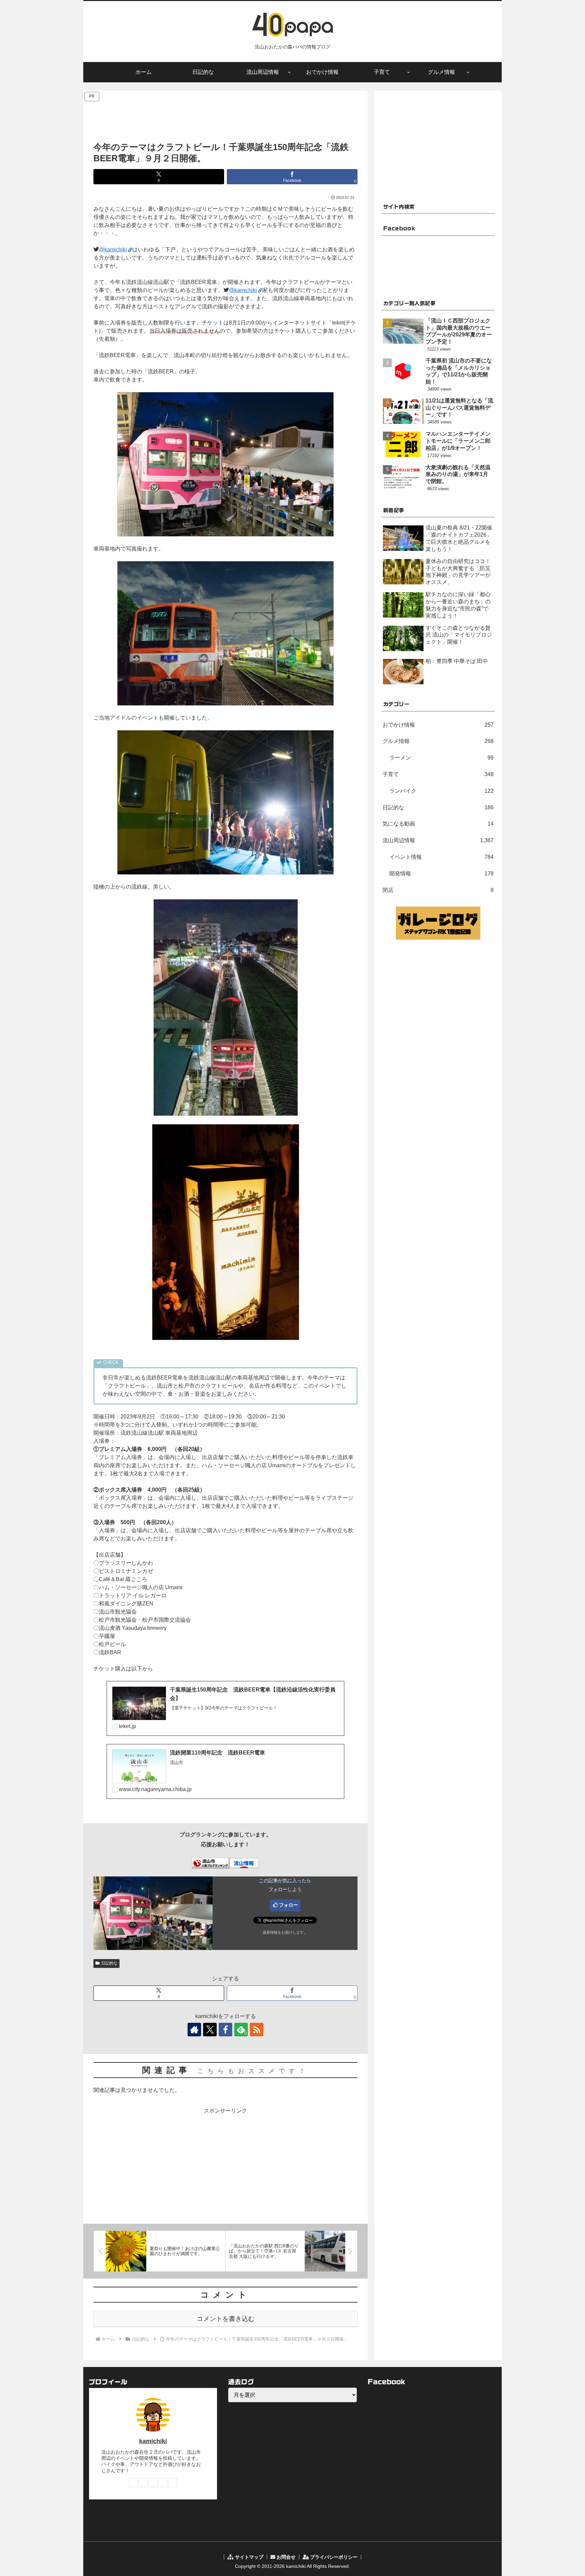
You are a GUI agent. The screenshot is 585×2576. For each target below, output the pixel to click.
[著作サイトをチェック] (194, 2030)
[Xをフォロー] (210, 2030)
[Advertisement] (225, 118)
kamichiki (153, 2441)
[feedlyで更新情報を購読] (163, 2483)
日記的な (109, 1963)
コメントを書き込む (226, 2319)
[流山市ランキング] (211, 1863)
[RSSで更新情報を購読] (257, 2030)
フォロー (288, 1905)
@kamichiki (113, 250)
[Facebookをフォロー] (225, 2030)
